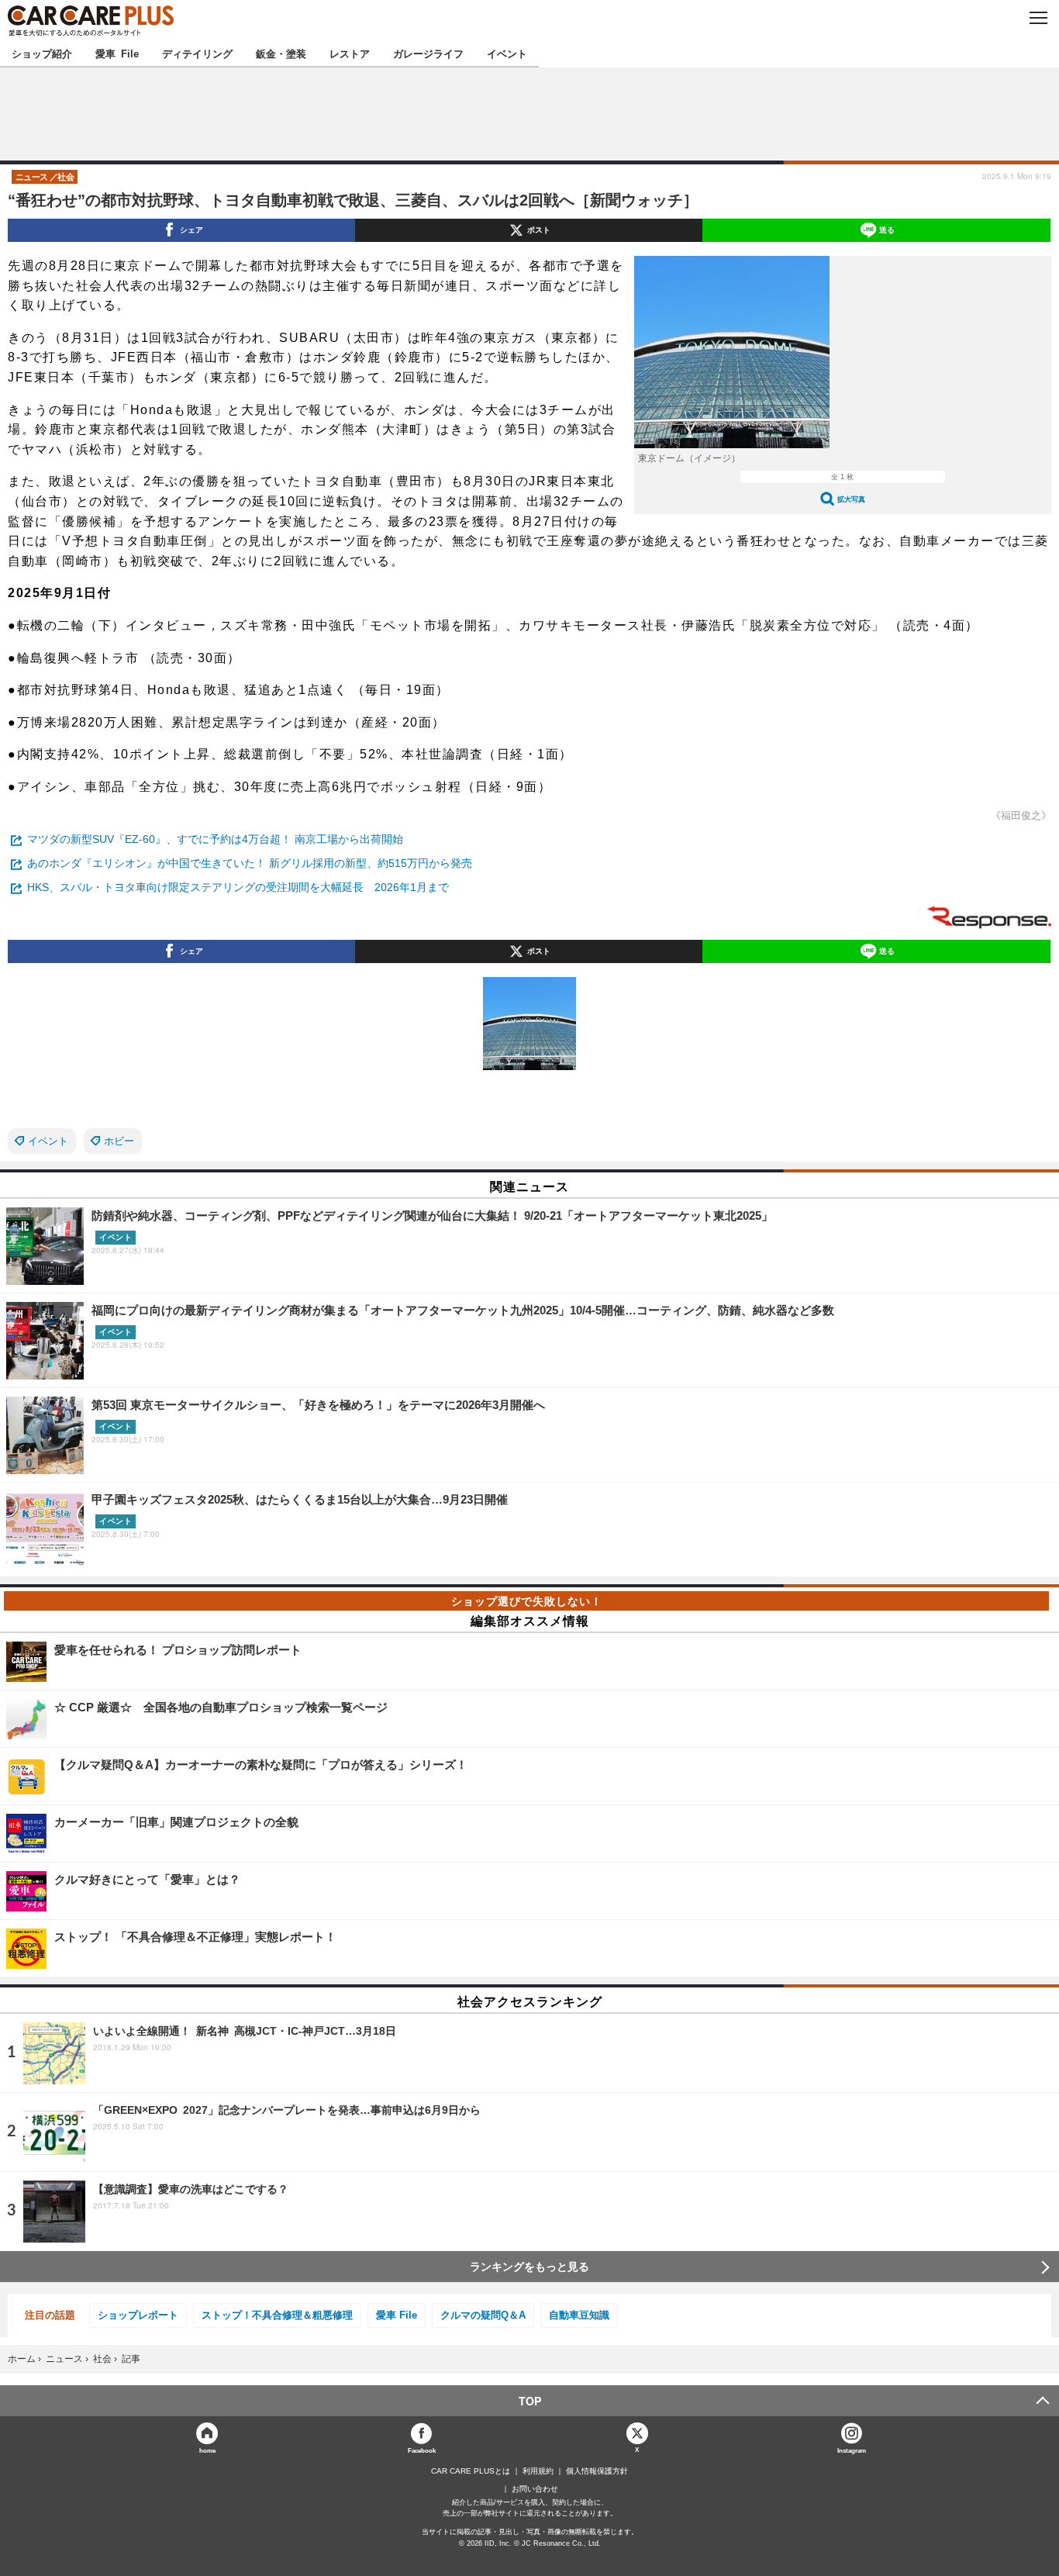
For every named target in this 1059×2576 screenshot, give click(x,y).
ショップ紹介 (42, 53)
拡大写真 (851, 499)
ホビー (119, 1141)
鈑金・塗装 (281, 53)
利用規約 (538, 2471)
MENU (1038, 18)
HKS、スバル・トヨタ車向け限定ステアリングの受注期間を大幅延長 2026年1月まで (238, 887)
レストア (350, 53)
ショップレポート (138, 2315)
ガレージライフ (428, 53)
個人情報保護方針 (597, 2471)
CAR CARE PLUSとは (471, 2471)
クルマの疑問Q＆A (483, 2315)
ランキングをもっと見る (529, 2267)
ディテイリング (197, 53)
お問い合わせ (535, 2489)
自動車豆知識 (579, 2315)
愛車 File (117, 53)
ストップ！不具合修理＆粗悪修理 (277, 2315)
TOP (530, 2401)
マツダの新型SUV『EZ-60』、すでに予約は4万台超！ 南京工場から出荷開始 (215, 839)
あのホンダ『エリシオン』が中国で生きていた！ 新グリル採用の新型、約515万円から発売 (250, 863)
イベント (507, 53)
